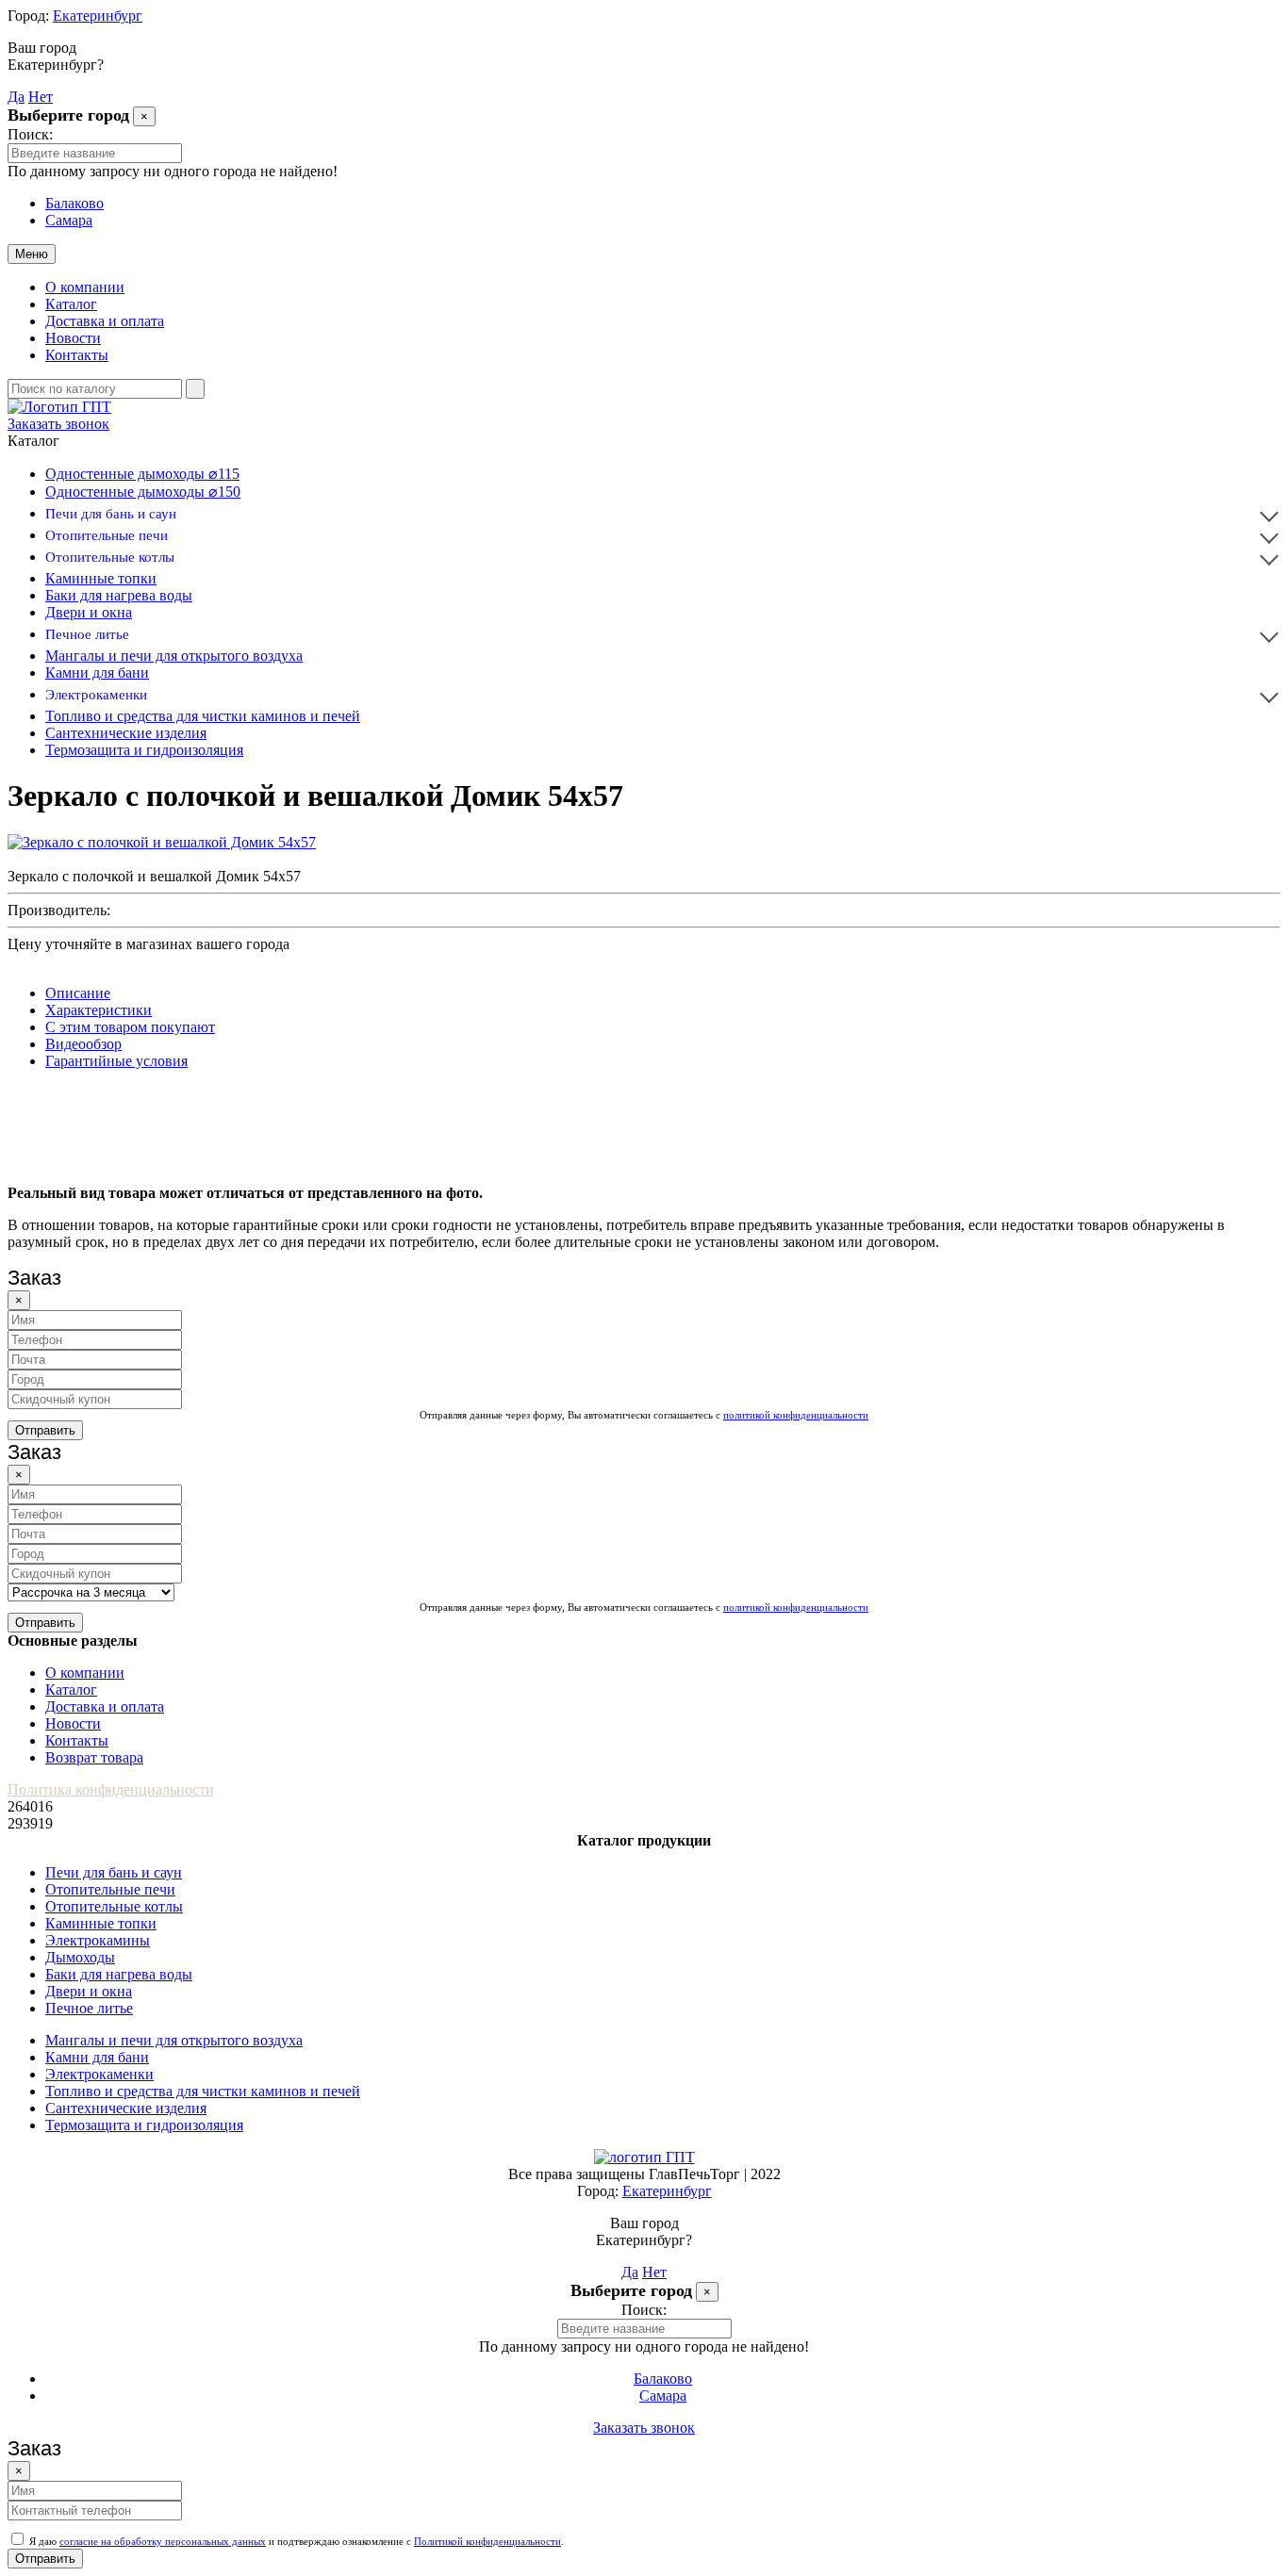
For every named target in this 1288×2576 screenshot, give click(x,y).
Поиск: (30, 134)
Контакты (77, 355)
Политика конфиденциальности (111, 1789)
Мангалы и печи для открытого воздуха (174, 656)
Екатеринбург (98, 16)
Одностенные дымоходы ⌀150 (143, 492)
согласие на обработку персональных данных (163, 2541)
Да (16, 97)
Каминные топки (101, 578)
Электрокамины (98, 1940)
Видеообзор (83, 1044)
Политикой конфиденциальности (487, 2541)
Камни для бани (97, 673)
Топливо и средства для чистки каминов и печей (203, 716)
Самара (69, 220)
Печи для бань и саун (111, 514)
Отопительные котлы (110, 557)
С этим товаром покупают (130, 1027)
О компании (85, 287)
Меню (32, 254)
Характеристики (99, 1010)
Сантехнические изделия (126, 733)
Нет (41, 97)
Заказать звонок (58, 424)
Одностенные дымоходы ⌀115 (142, 474)
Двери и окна (89, 612)
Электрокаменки (96, 695)
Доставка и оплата (105, 321)
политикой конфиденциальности (796, 1415)
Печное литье (87, 634)
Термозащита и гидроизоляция (144, 750)
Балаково (74, 203)
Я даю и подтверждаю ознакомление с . (295, 2541)
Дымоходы (80, 1957)
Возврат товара (94, 1757)
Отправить (45, 1430)
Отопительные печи (107, 535)
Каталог (71, 304)
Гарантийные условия (116, 1061)
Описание (78, 993)
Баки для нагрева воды (119, 595)
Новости (73, 338)
